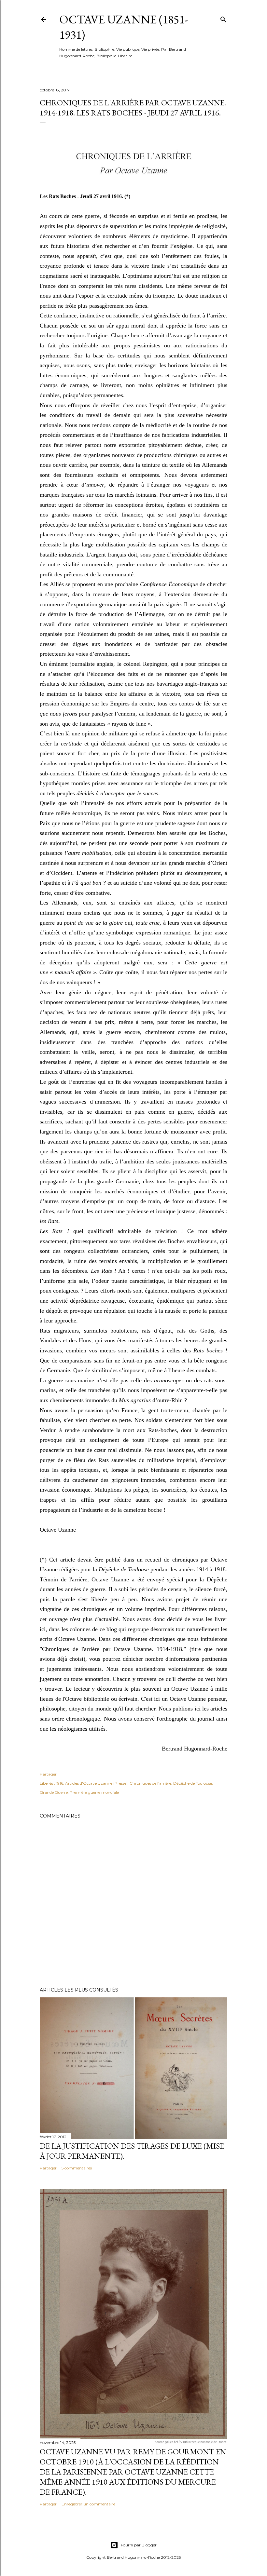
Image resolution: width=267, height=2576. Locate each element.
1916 (60, 1783)
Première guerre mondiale (94, 1792)
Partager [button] (48, 1774)
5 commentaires (77, 2168)
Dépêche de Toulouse (193, 1783)
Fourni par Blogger (139, 2545)
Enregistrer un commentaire (88, 2504)
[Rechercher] (223, 18)
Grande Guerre (54, 1792)
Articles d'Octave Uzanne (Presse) (96, 1783)
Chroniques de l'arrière (150, 1783)
